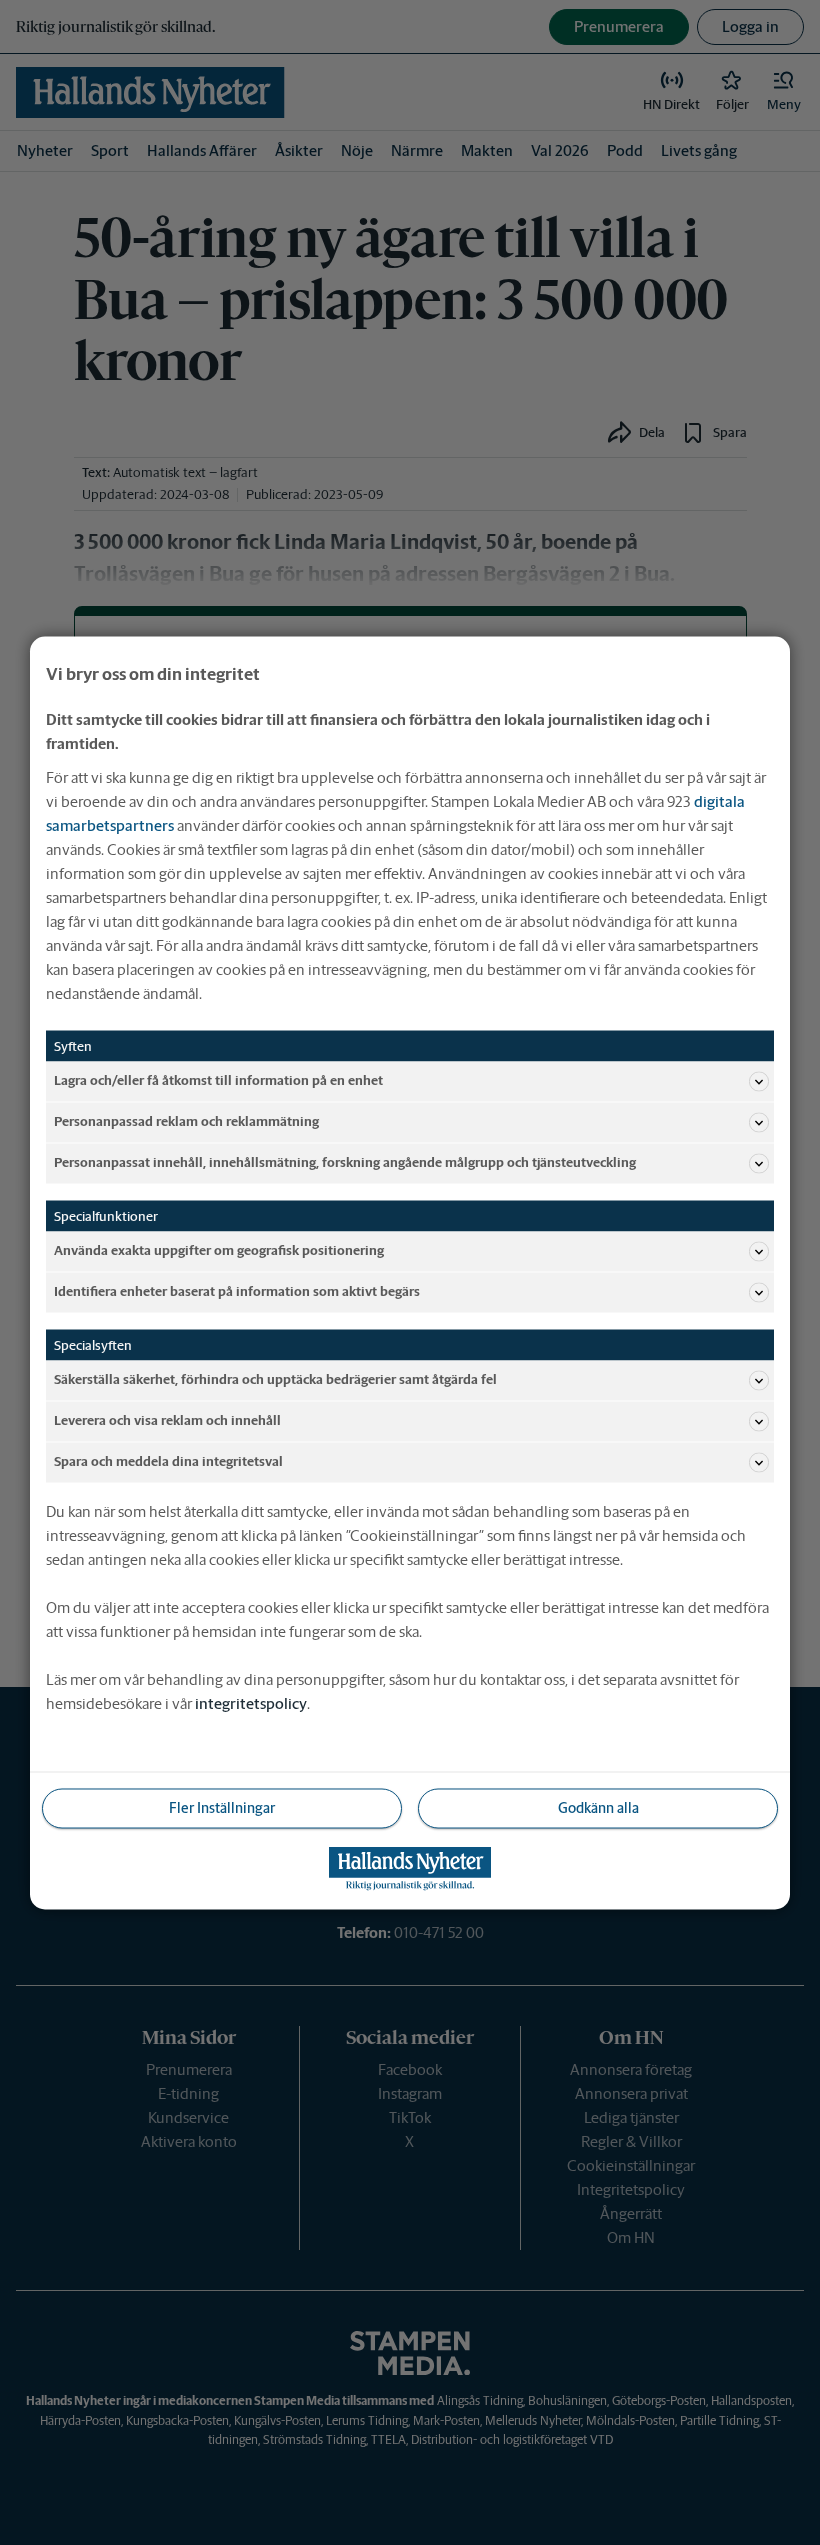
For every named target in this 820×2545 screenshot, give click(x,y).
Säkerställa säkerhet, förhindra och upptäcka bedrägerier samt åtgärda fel (275, 1379)
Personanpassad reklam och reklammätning (186, 1121)
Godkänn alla (598, 1807)
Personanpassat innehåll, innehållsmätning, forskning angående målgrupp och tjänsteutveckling (345, 1162)
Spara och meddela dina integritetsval (168, 1461)
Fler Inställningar (222, 1807)
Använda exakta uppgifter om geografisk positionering (219, 1250)
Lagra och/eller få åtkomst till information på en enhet (218, 1080)
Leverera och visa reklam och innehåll (167, 1420)
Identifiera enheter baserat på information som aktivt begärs (237, 1291)
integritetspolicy (251, 1702)
